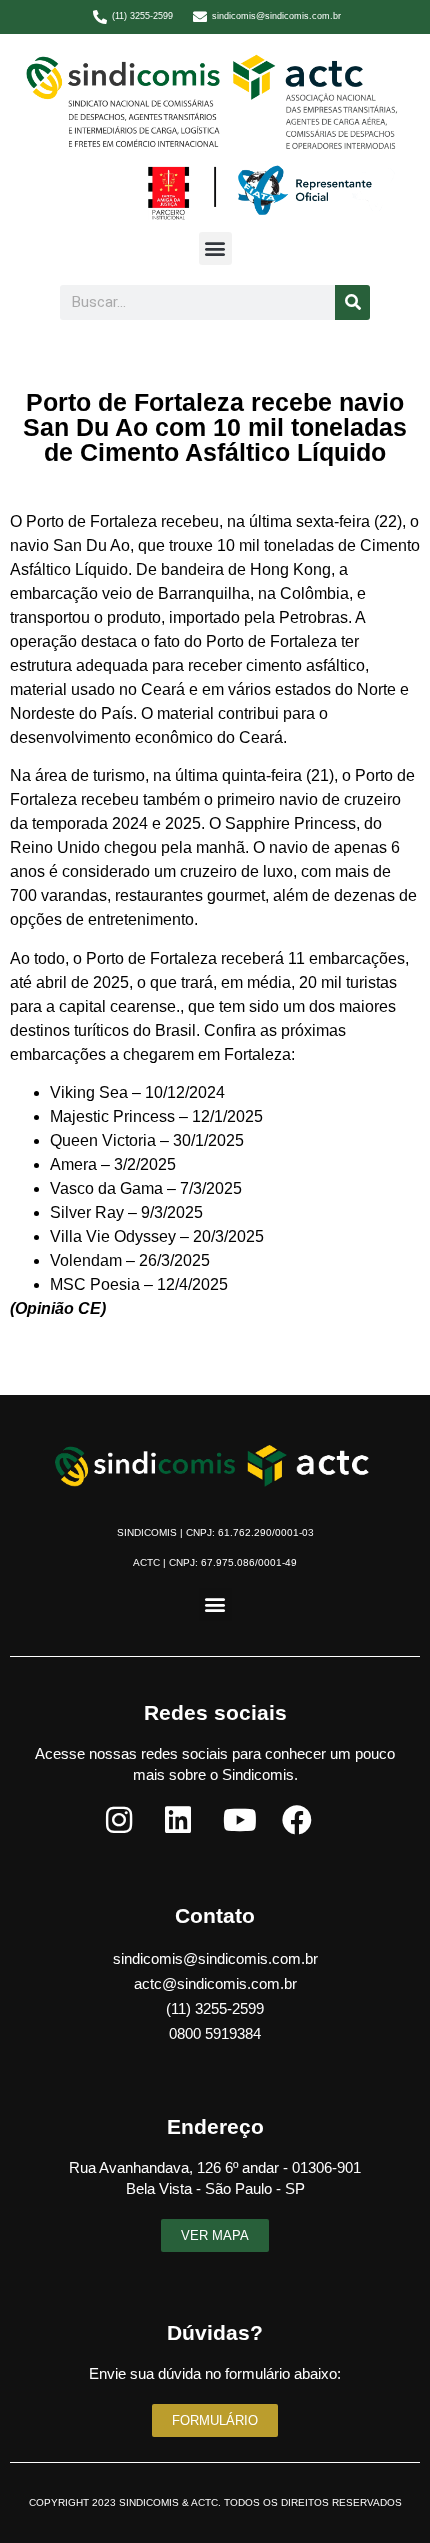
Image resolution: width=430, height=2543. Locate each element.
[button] (215, 248)
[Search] (352, 302)
